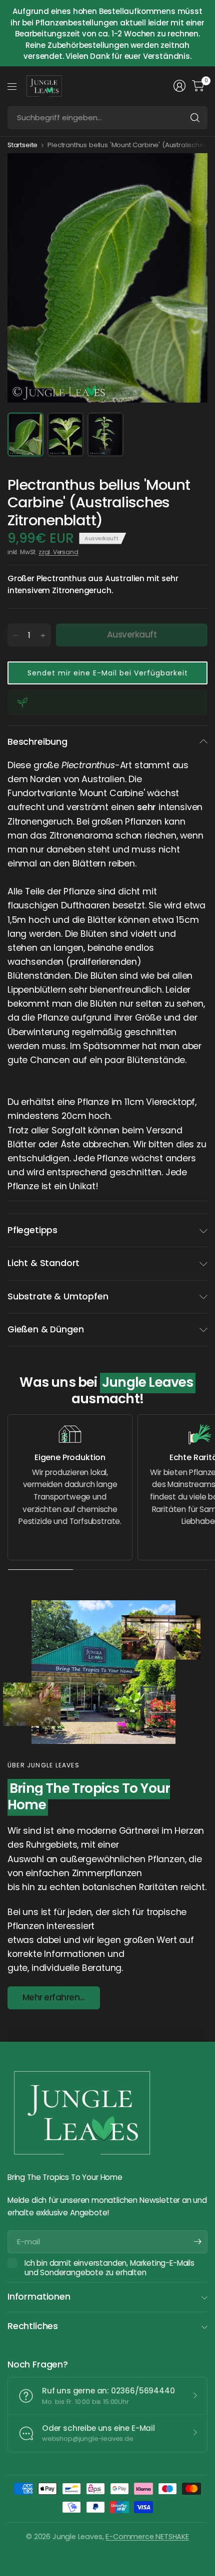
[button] (107, 673)
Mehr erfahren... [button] (54, 1997)
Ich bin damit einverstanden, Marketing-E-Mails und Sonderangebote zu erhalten (109, 2268)
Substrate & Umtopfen (58, 1296)
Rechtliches (33, 2326)
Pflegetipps (32, 1230)
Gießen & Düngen (45, 1329)
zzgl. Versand (58, 552)
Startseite (22, 145)
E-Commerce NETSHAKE (147, 2537)
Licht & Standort (43, 1263)
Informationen (39, 2297)
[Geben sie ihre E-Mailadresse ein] (197, 2242)
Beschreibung (37, 742)
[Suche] (195, 118)
